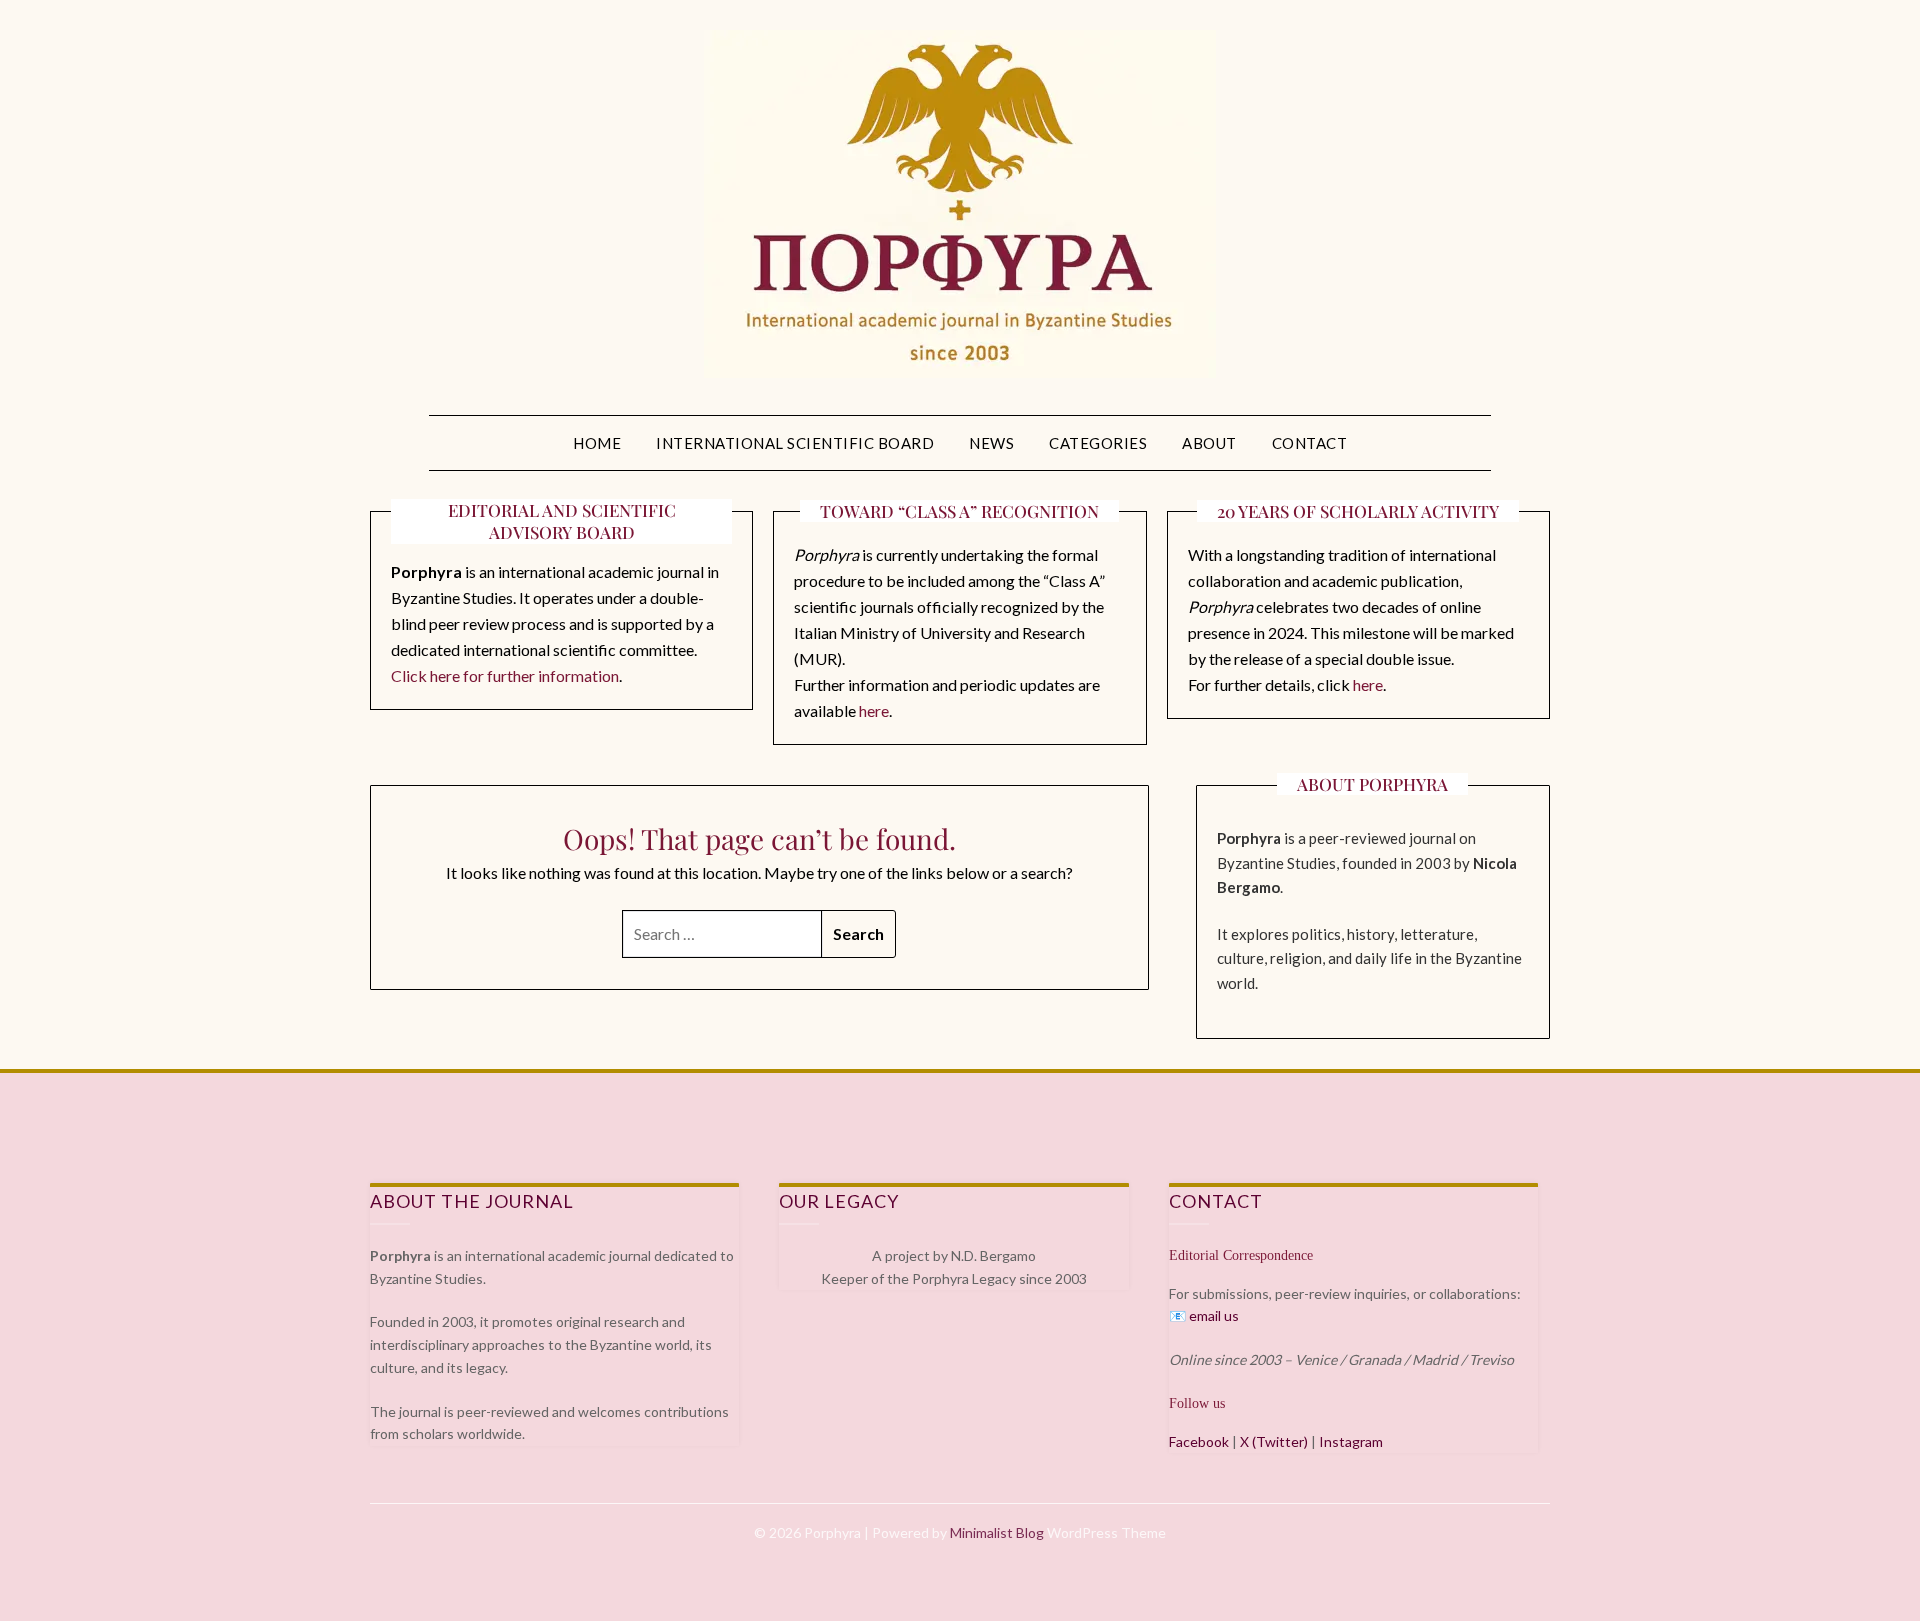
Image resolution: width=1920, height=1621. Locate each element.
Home (597, 443)
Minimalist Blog (997, 1532)
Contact (1310, 443)
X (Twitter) (1274, 1441)
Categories (1098, 443)
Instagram (1351, 1441)
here (874, 710)
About (1209, 443)
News (991, 443)
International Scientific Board (795, 443)
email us (1214, 1315)
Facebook (1199, 1441)
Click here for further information (505, 675)
